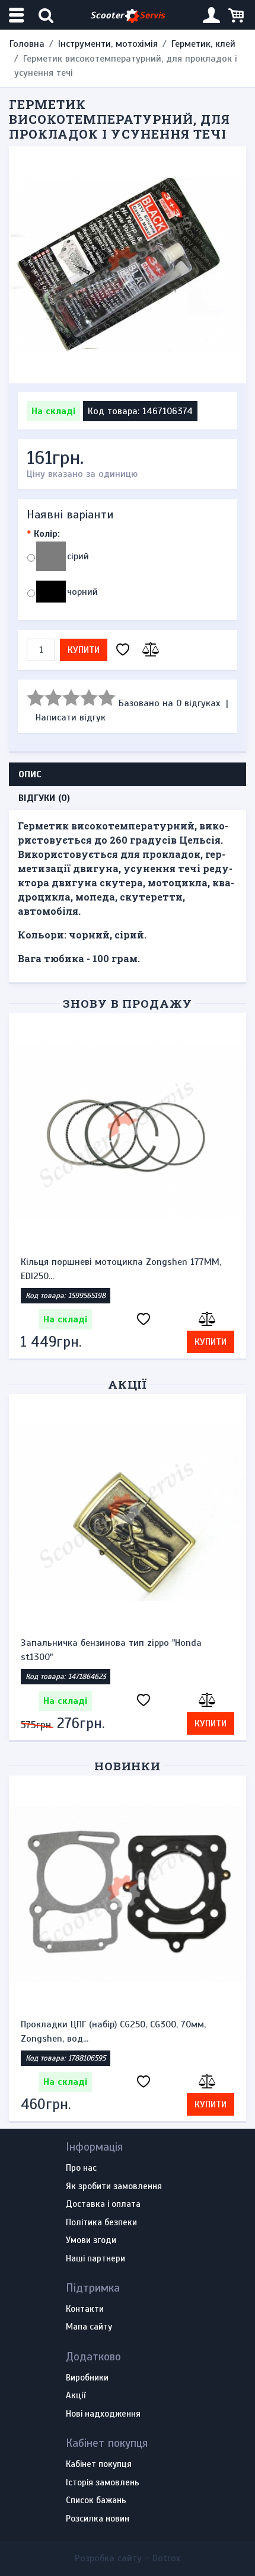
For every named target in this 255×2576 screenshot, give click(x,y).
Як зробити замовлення (114, 2187)
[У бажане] (123, 650)
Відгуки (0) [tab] (44, 798)
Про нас (81, 2168)
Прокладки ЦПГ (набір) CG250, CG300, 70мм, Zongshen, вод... (113, 2032)
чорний (82, 592)
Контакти (85, 2309)
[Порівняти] (149, 650)
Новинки (128, 1766)
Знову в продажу (128, 1003)
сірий (78, 556)
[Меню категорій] (18, 15)
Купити (84, 650)
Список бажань (96, 2501)
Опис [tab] (30, 774)
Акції (128, 1384)
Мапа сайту (89, 2327)
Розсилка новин (98, 2519)
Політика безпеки (101, 2223)
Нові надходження (103, 2414)
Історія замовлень (103, 2483)
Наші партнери (95, 2259)
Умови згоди (91, 2241)
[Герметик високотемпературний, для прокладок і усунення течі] (128, 265)
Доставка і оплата (103, 2205)
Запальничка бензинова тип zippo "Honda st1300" (111, 1650)
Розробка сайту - (128, 2558)
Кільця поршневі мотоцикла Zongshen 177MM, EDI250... (121, 1269)
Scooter (128, 15)
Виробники (87, 2378)
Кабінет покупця (99, 2465)
